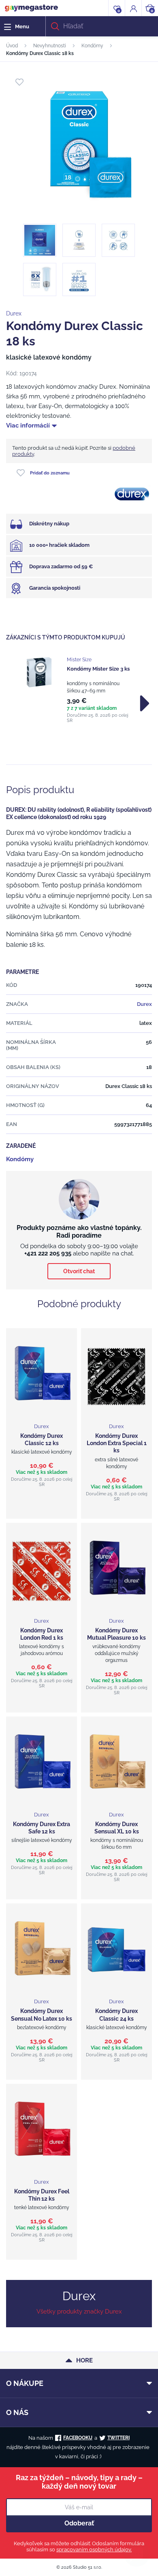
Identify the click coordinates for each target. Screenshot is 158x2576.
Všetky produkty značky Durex (79, 2311)
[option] (79, 690)
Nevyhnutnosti (50, 46)
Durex (14, 313)
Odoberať (79, 2523)
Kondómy (92, 46)
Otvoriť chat (79, 1271)
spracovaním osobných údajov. (94, 2550)
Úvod (12, 46)
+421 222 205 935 (48, 1253)
